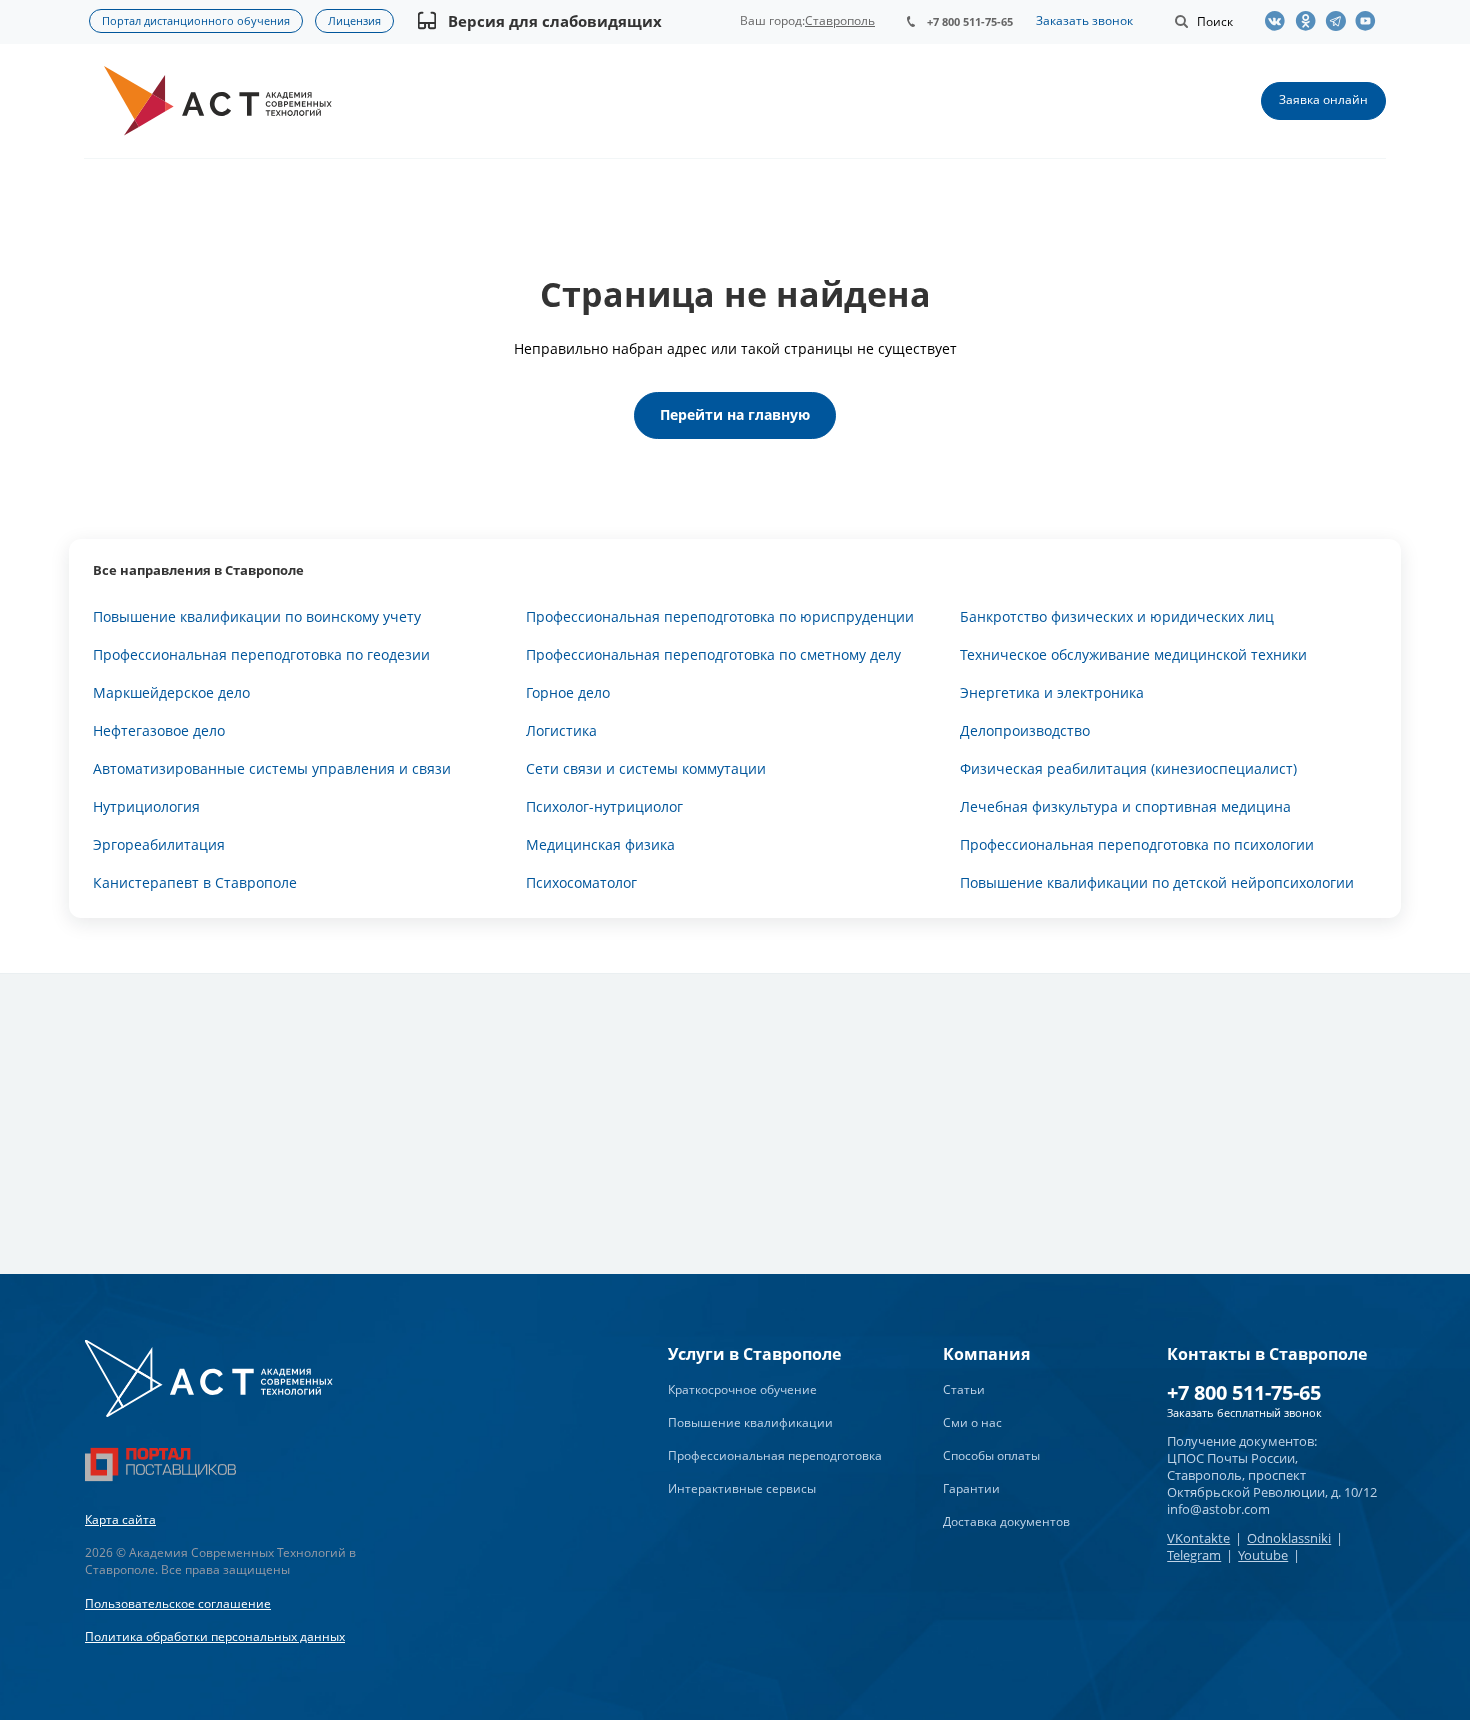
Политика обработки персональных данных (215, 1636)
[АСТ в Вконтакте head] (1280, 21)
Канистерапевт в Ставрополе (195, 882)
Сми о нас (972, 1422)
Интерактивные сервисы (742, 1488)
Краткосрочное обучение (742, 1389)
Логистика (561, 730)
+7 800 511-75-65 (970, 21)
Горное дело (568, 692)
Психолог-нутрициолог (604, 806)
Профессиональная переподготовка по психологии (1137, 844)
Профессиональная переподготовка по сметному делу (713, 654)
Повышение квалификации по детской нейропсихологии (1157, 882)
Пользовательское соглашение (178, 1603)
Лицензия (354, 20)
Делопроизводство (1025, 730)
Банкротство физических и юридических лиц (1117, 616)
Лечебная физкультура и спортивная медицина (1125, 806)
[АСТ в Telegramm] (1340, 21)
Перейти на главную (735, 414)
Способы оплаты (991, 1455)
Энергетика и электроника (1052, 692)
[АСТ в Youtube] (1370, 21)
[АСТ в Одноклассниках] (1310, 21)
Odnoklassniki (1289, 1538)
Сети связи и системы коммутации (646, 768)
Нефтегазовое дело (159, 730)
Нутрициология (146, 806)
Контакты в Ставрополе (1267, 1354)
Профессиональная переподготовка (775, 1455)
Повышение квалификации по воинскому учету (257, 616)
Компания (986, 1354)
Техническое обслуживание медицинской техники (1133, 654)
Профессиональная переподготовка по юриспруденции (720, 616)
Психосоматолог (581, 882)
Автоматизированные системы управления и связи (272, 768)
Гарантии (971, 1488)
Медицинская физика (600, 844)
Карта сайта (120, 1519)
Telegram (1194, 1555)
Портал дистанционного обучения (196, 20)
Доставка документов (1006, 1521)
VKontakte (1198, 1538)
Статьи (964, 1389)
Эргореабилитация (159, 844)
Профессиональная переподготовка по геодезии (261, 654)
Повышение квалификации (750, 1422)
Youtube (1263, 1555)
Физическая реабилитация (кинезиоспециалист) (1128, 768)
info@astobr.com (1218, 1509)
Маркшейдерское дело (171, 692)
